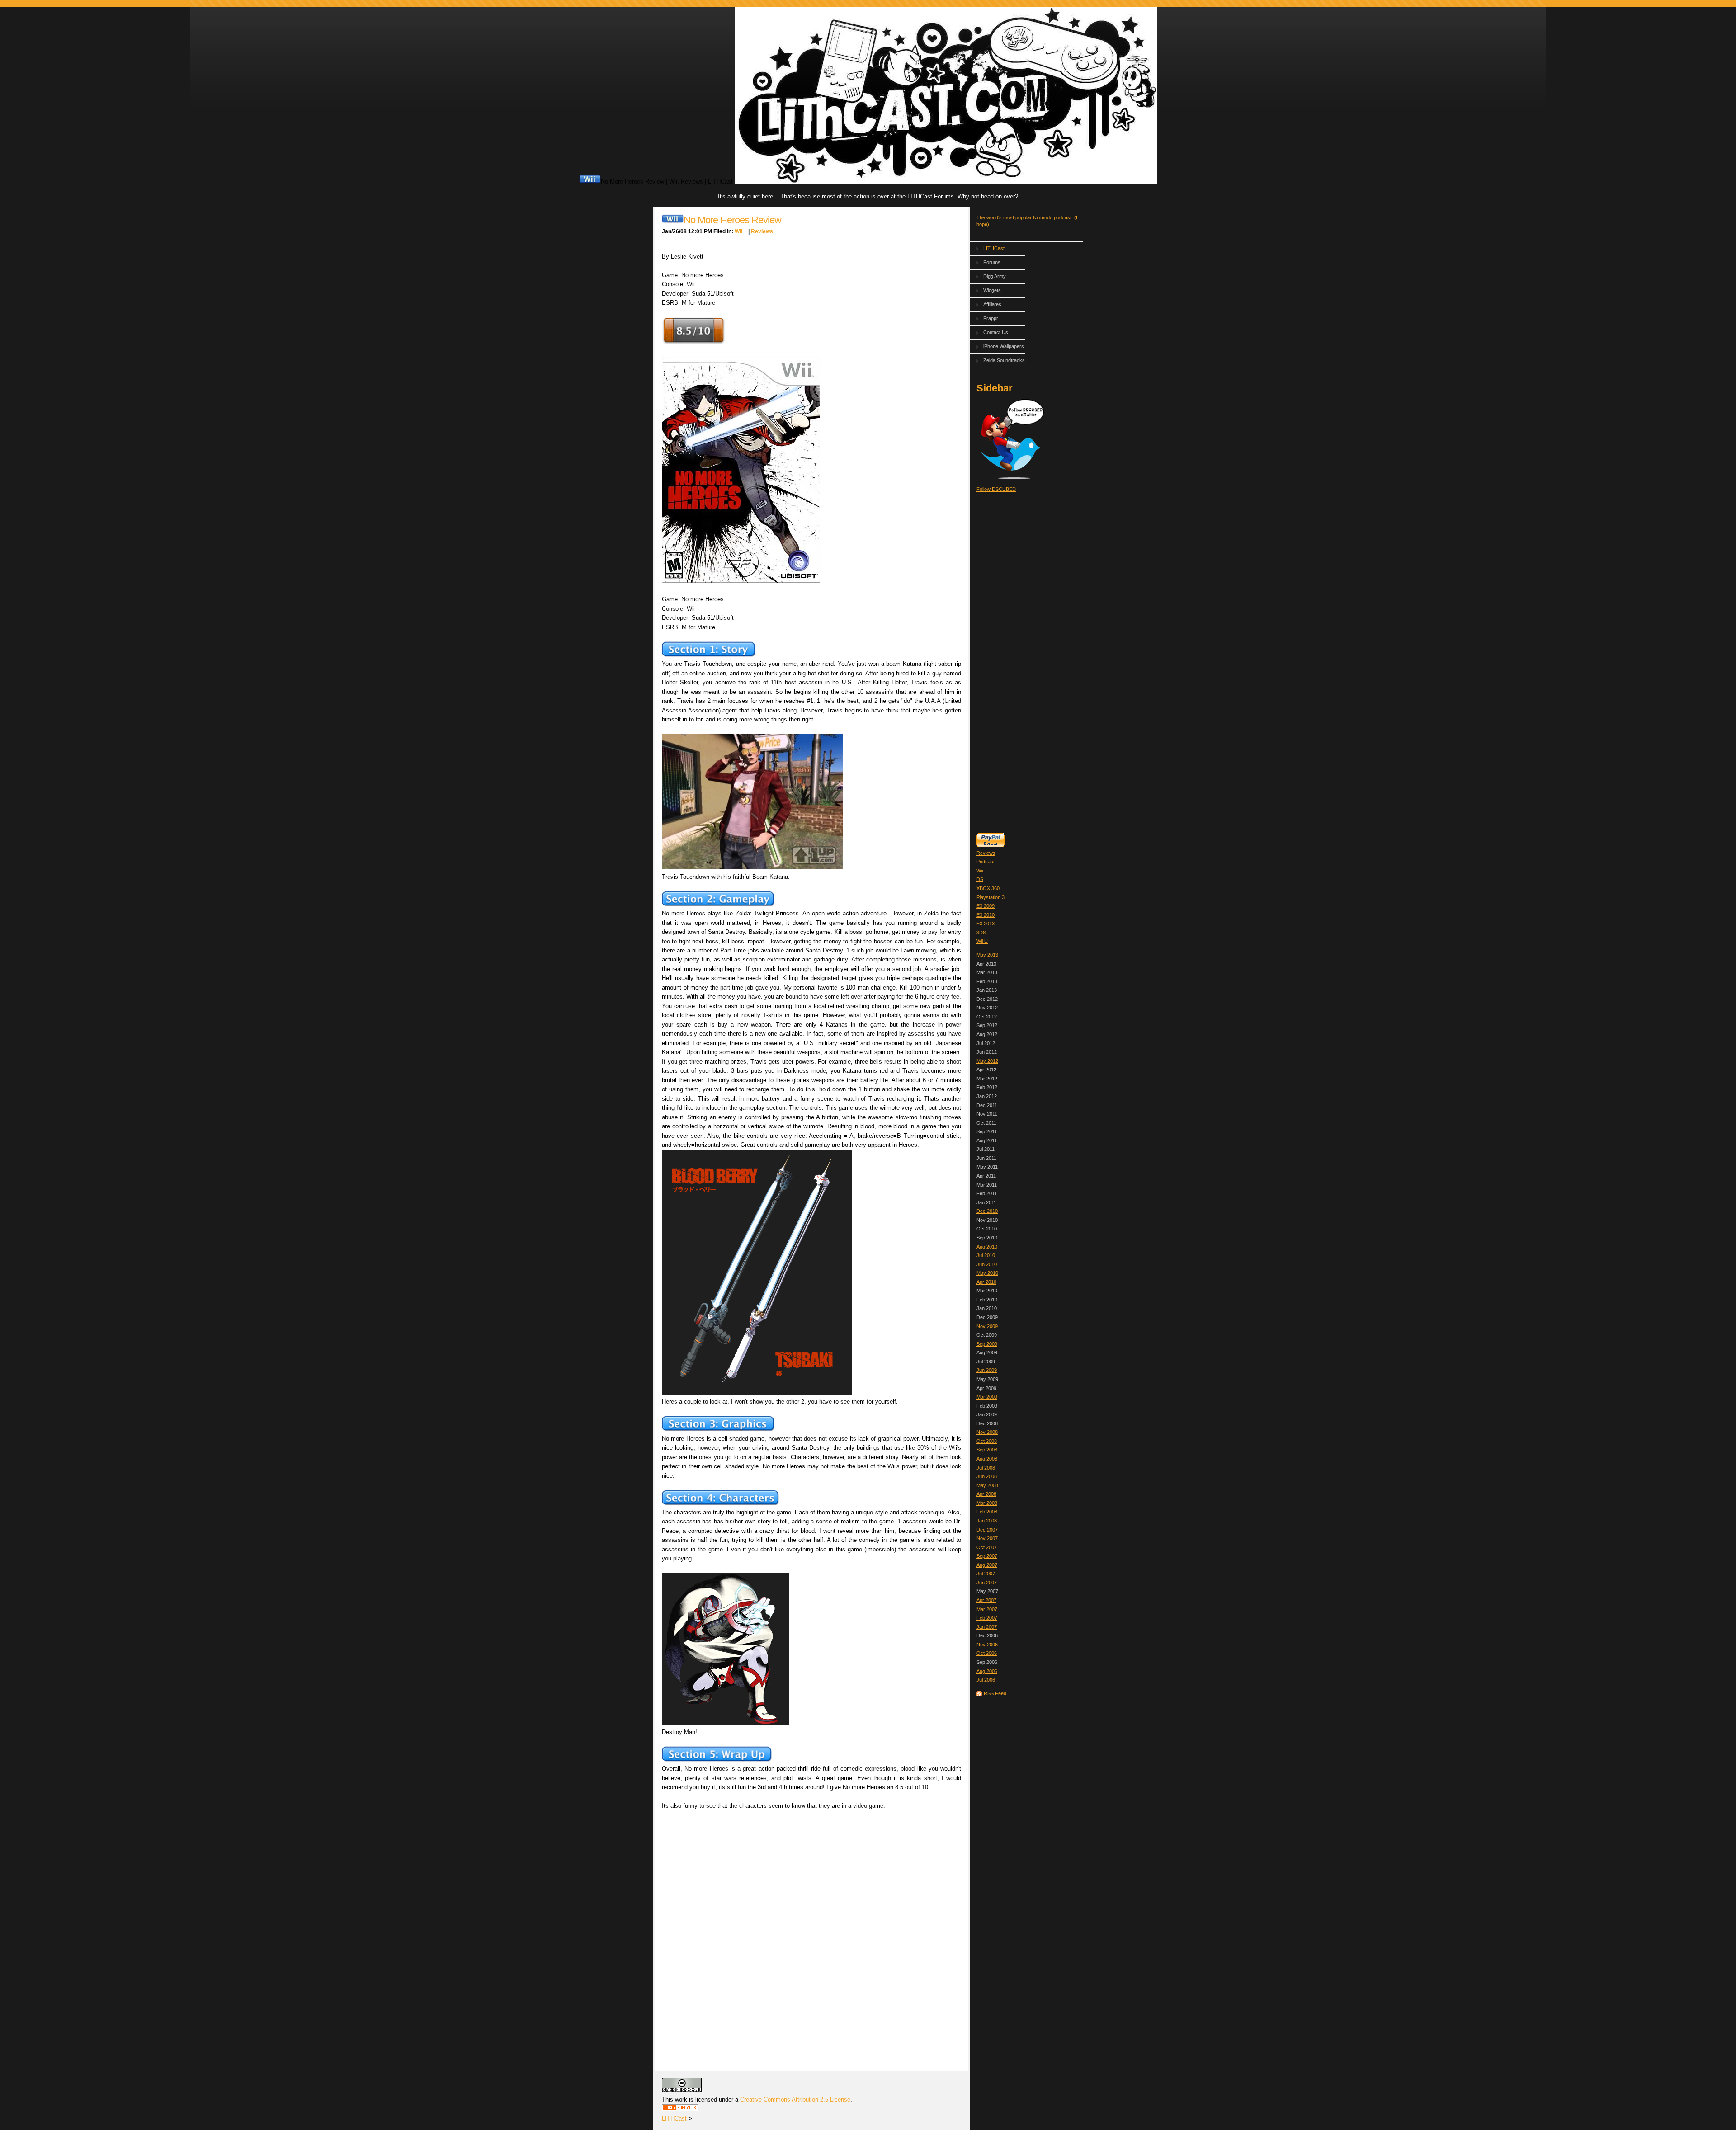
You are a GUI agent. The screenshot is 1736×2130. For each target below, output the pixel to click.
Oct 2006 (987, 1653)
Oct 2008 (987, 1441)
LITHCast (994, 248)
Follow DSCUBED (996, 489)
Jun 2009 (987, 1370)
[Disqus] (811, 1931)
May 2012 (987, 1061)
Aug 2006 (987, 1671)
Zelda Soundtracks (1004, 360)
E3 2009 (986, 906)
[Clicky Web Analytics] (680, 2109)
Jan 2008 (987, 1521)
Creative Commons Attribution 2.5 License (795, 2099)
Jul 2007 (986, 1574)
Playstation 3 (991, 897)
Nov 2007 (987, 1538)
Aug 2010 (987, 1247)
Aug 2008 (987, 1459)
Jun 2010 (987, 1264)
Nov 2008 (987, 1432)
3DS (981, 933)
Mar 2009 (987, 1397)
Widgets (992, 290)
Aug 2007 (987, 1565)
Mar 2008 (987, 1503)
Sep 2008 (987, 1450)
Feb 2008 (987, 1512)
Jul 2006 (986, 1680)
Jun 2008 (987, 1476)
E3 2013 (986, 924)
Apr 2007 (986, 1600)
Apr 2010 (986, 1282)
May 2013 (987, 955)
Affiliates (992, 304)
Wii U (982, 941)
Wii (980, 871)
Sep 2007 (987, 1556)
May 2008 (987, 1485)
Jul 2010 (986, 1255)
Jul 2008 (986, 1468)
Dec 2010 (987, 1211)
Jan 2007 (987, 1627)
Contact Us (996, 332)
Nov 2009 (987, 1326)
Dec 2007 (987, 1530)
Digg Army (995, 276)
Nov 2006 (987, 1645)
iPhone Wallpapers (1004, 346)
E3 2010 (986, 915)
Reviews (986, 853)
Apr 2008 (986, 1494)
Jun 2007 (987, 1583)
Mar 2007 (987, 1609)
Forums (992, 262)
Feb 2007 (987, 1618)
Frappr (991, 318)
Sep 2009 (987, 1344)
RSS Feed (995, 1693)
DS (980, 879)
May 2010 (987, 1273)
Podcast (986, 862)
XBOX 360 (988, 888)
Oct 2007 (987, 1547)
